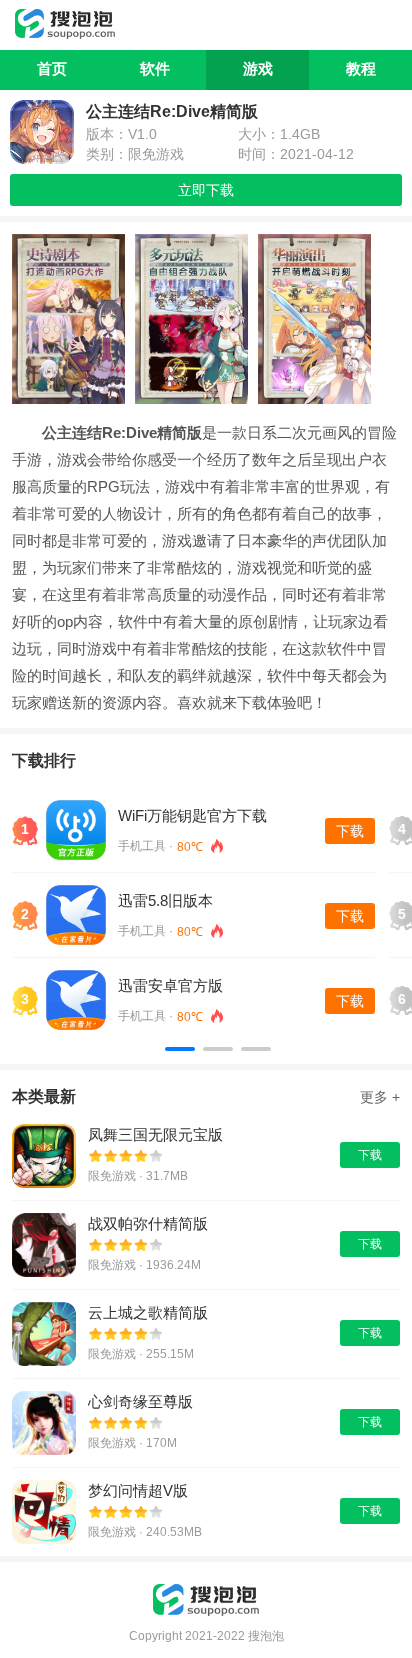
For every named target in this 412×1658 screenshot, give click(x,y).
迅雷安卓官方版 (170, 985)
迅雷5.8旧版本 (165, 900)
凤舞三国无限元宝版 (155, 1134)
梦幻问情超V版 (138, 1490)
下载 (350, 831)
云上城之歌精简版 (148, 1312)
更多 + (380, 1097)
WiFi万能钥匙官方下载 (192, 815)
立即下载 (206, 190)
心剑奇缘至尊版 (140, 1401)
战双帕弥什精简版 (148, 1223)
